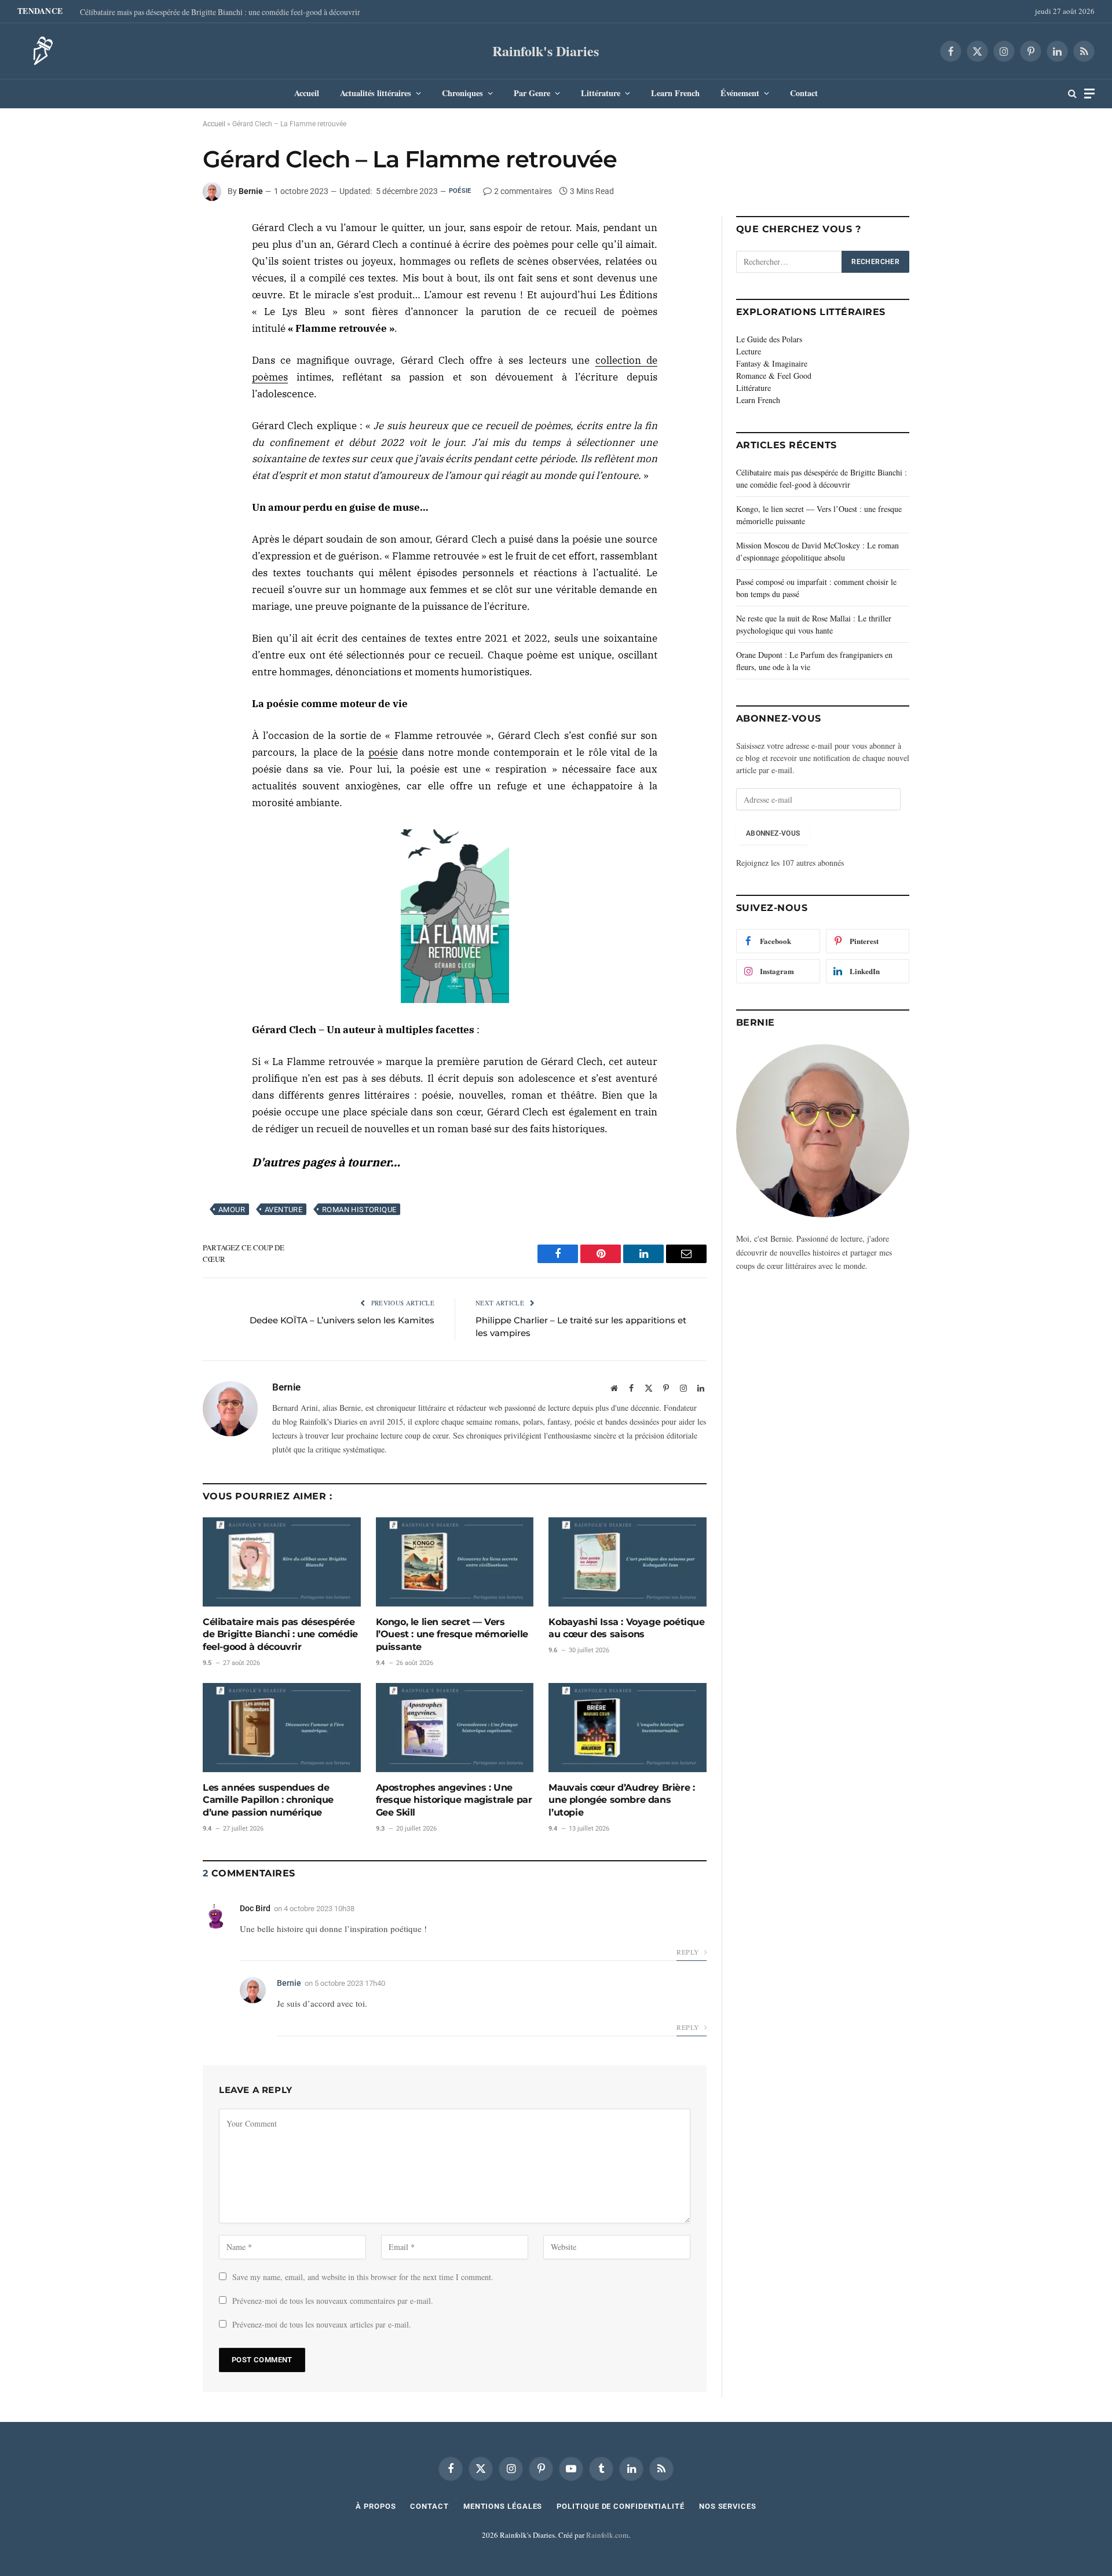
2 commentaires (523, 191)
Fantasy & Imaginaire (772, 363)
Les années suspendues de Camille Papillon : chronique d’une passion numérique (268, 1800)
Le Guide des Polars (769, 339)
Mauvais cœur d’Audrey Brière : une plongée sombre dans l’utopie (621, 1800)
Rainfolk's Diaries (546, 51)
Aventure (284, 1210)
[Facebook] (162, 233)
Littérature (601, 93)
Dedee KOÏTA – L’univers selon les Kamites (342, 1320)
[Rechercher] (1072, 94)
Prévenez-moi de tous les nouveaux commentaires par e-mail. (333, 2301)
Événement (740, 93)
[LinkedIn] (162, 260)
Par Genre (532, 93)
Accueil (307, 93)
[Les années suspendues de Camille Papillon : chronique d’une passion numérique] (282, 1727)
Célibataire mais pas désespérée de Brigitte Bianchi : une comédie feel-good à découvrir (220, 12)
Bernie (251, 191)
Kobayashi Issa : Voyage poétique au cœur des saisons (626, 1628)
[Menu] (1089, 94)
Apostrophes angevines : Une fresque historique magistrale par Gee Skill (454, 1800)
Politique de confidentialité (620, 2506)
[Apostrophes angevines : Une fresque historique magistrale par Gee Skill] (455, 1727)
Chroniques (462, 93)
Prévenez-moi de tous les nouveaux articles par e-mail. (322, 2324)
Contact (804, 93)
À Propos (376, 2506)
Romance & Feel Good (774, 376)
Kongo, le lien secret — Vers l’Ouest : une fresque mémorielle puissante (452, 1635)
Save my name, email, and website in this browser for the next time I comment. (363, 2277)
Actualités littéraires (376, 93)
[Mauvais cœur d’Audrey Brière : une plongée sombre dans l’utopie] (628, 1727)
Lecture (749, 351)
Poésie (460, 191)
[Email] (162, 313)
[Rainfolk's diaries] (39, 51)
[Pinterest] (162, 287)
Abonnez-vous (773, 833)
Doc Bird (255, 1908)
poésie (383, 752)
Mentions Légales (503, 2506)
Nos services (728, 2506)
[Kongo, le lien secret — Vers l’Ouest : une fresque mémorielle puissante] (455, 1562)
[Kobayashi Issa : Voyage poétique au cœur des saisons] (628, 1562)
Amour (232, 1210)
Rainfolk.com (607, 2535)
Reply (689, 1952)
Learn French (675, 93)
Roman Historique (359, 1210)
